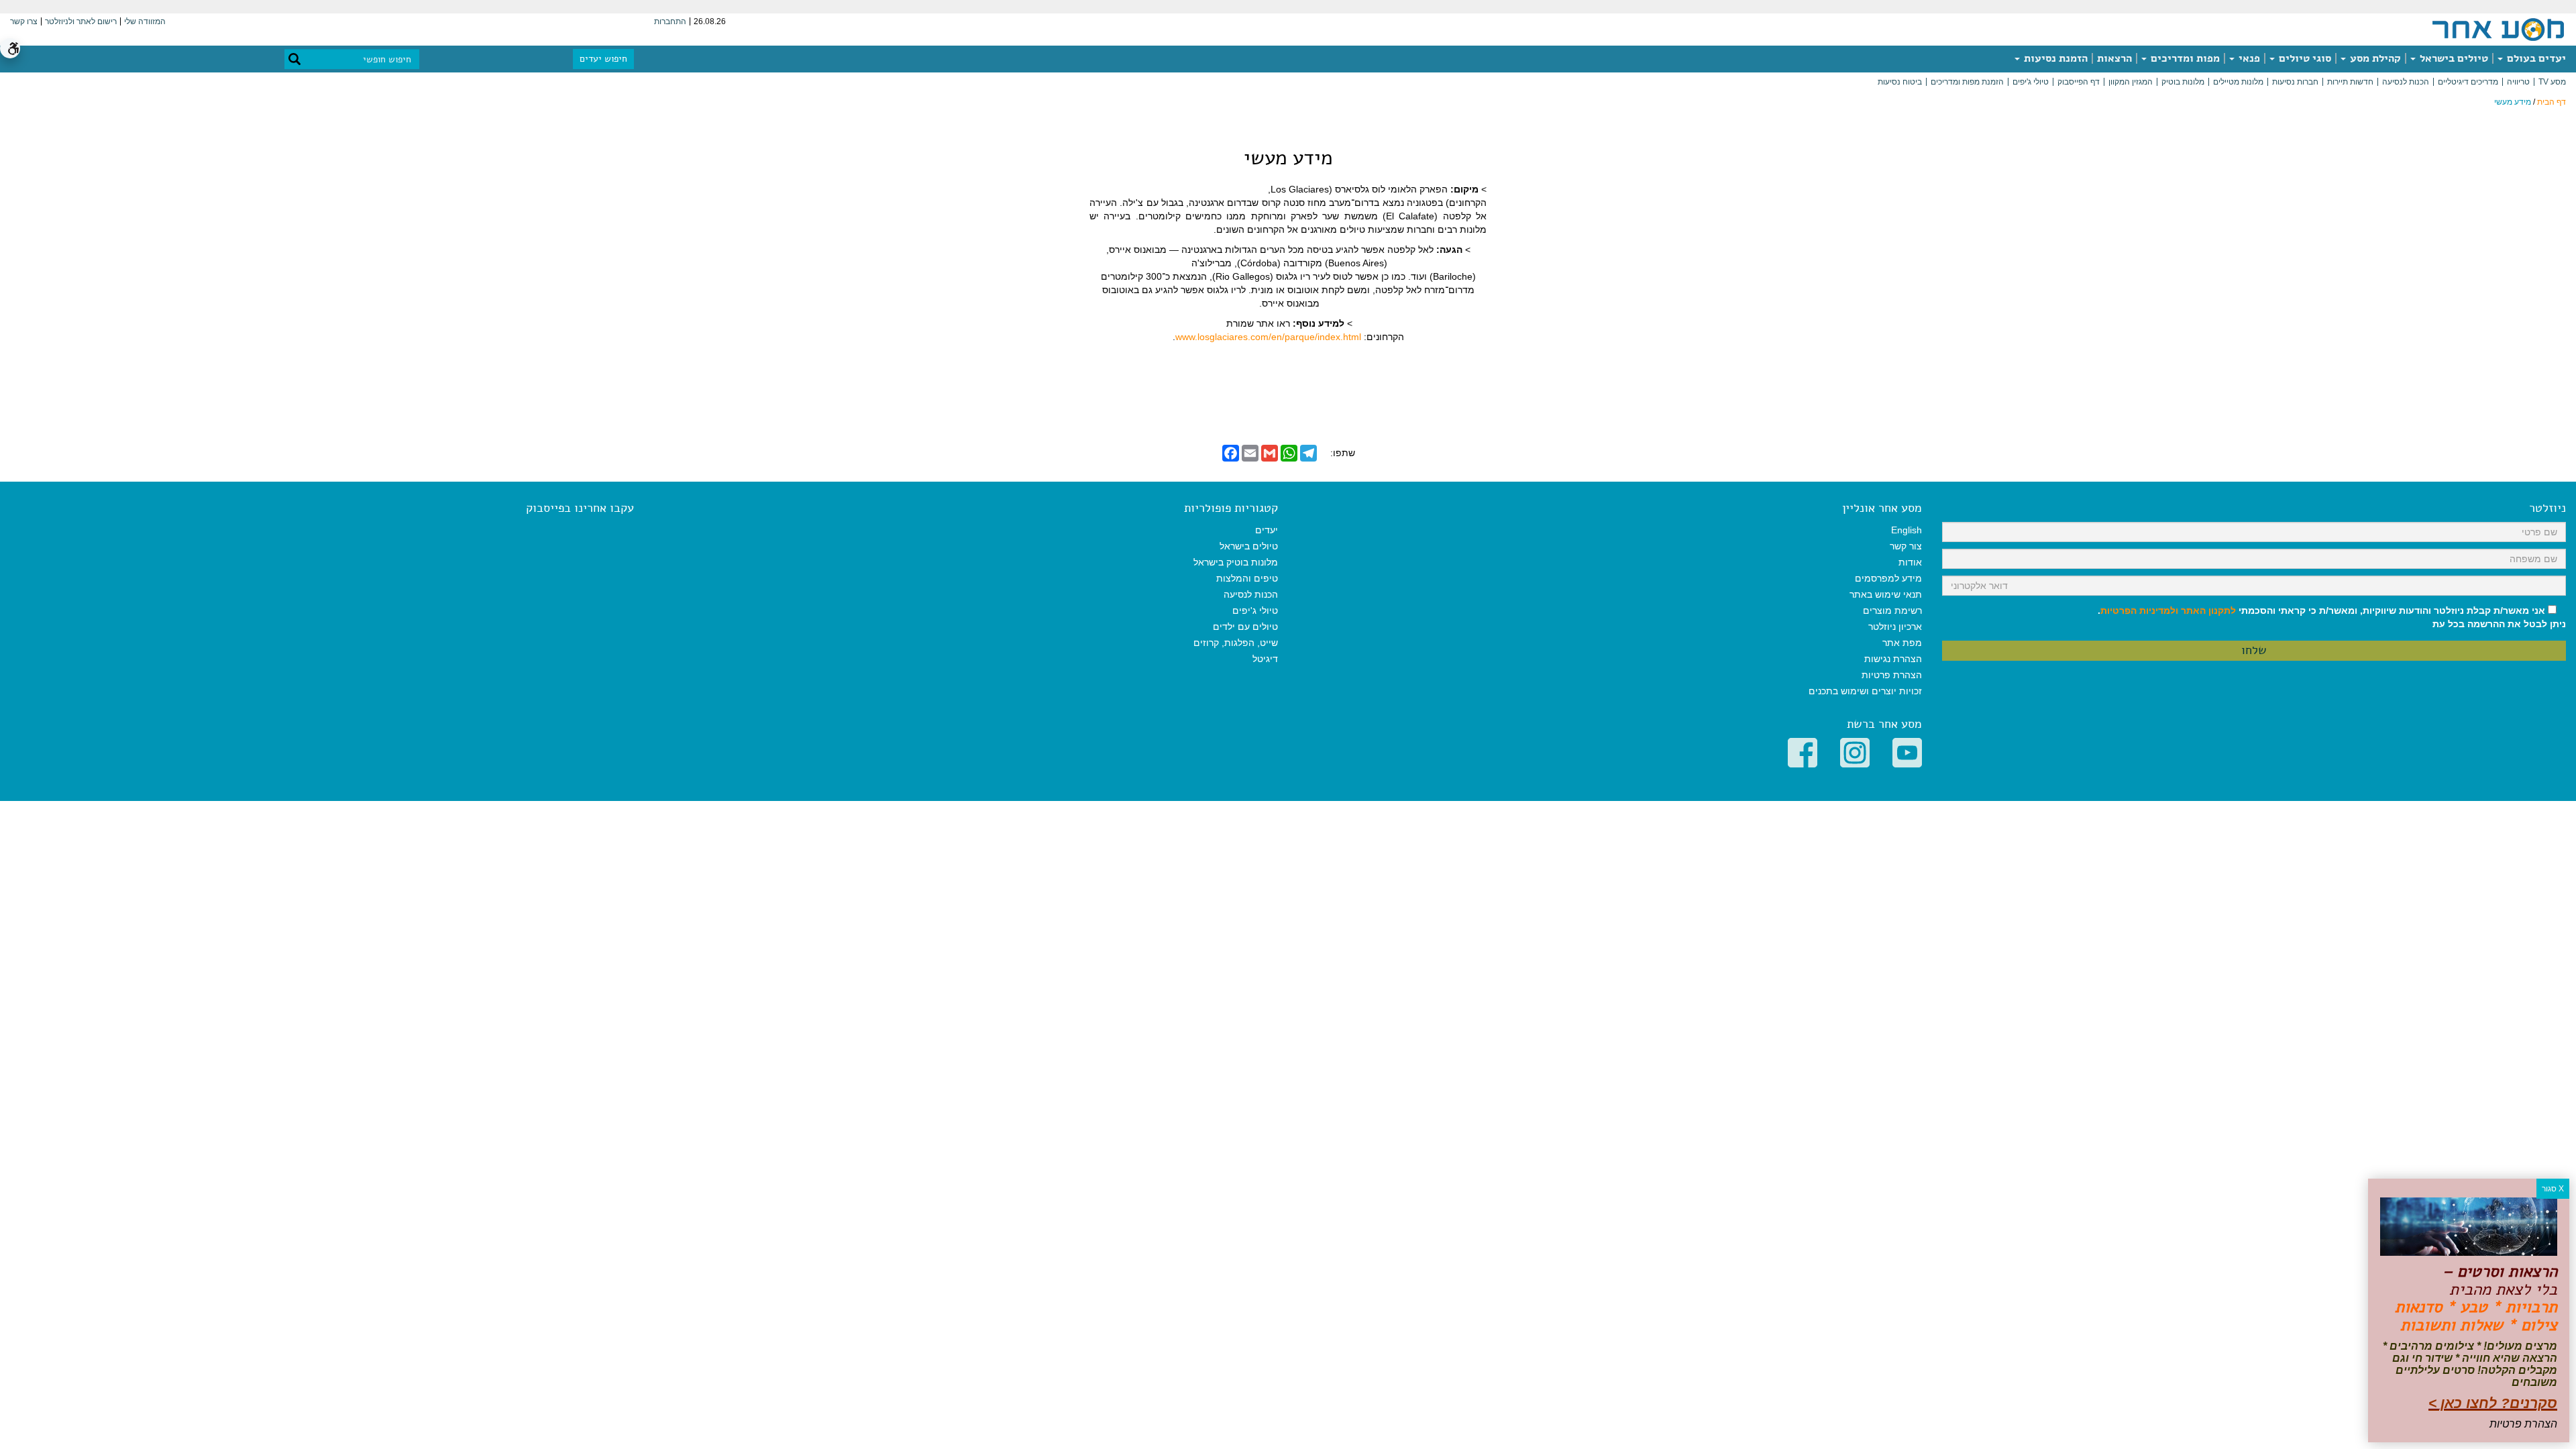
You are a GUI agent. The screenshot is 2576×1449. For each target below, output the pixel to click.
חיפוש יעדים (603, 59)
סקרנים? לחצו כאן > (2493, 1403)
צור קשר (1906, 546)
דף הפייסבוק (2079, 82)
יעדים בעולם (2535, 58)
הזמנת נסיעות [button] (2054, 58)
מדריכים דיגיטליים (2468, 82)
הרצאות (2114, 58)
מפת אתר (1902, 643)
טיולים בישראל (2453, 58)
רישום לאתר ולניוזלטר (81, 21)
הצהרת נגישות (1893, 659)
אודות (1910, 562)
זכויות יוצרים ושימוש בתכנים (1865, 691)
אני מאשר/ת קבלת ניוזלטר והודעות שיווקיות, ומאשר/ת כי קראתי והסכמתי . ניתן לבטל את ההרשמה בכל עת (2332, 617)
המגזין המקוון (2131, 82)
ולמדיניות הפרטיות (2139, 610)
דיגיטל (1265, 659)
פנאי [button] (2248, 58)
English (1907, 530)
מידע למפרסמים (1888, 578)
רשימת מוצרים (1892, 610)
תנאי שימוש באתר (1886, 594)
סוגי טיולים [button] (2304, 58)
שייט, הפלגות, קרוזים (1236, 643)
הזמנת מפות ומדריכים (1967, 82)
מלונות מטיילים (2238, 82)
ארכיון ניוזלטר (1895, 627)
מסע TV (2552, 82)
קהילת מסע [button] (2374, 58)
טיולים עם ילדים (1245, 627)
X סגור (2553, 1189)
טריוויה (2518, 82)
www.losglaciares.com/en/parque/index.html (1268, 337)
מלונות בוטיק (2183, 82)
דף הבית (2552, 102)
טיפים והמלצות (1247, 578)
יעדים (1267, 530)
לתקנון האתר (2208, 610)
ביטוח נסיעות (1900, 82)
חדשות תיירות (2350, 82)
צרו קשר (24, 21)
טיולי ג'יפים (2031, 82)
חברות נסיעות (2295, 82)
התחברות (670, 21)
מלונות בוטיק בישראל (1236, 562)
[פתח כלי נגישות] (10, 48)
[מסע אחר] (2498, 29)
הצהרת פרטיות (1892, 675)
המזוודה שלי (145, 21)
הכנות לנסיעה (2406, 82)
